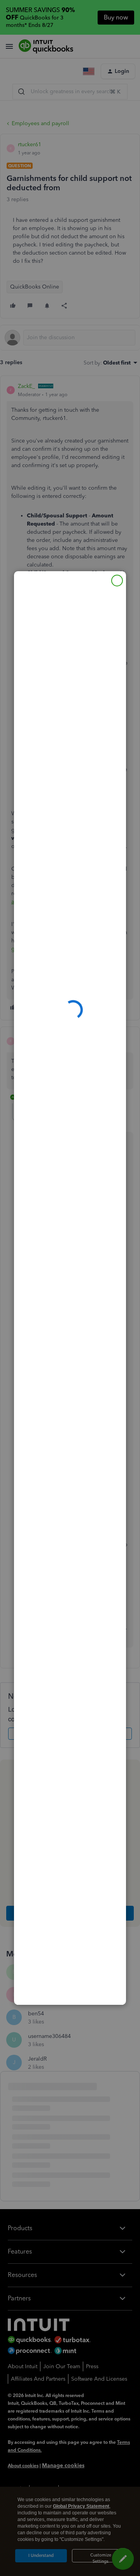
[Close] (117, 581)
